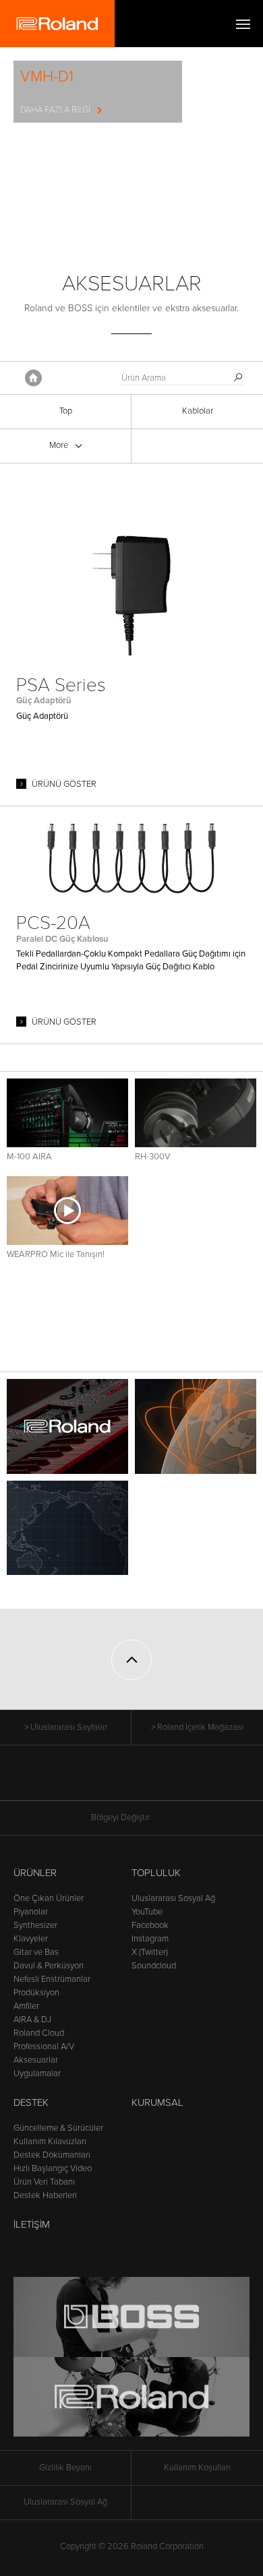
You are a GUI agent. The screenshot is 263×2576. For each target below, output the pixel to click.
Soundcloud (154, 1966)
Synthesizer (35, 1925)
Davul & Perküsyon (49, 1966)
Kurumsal (157, 2102)
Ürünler (35, 1873)
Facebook (150, 1925)
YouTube (147, 1912)
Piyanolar (31, 1912)
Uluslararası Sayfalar (69, 1727)
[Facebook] (81, 1780)
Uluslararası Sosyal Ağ (173, 1898)
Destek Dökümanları (52, 2155)
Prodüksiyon (36, 1993)
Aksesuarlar (36, 2060)
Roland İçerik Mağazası (200, 1727)
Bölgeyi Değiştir (120, 1817)
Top (66, 411)
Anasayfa (33, 378)
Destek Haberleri (45, 2195)
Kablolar (198, 411)
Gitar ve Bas (36, 1952)
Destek (31, 2102)
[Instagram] (157, 1780)
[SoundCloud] (183, 1780)
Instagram (150, 1939)
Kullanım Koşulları (197, 2468)
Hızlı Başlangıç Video (53, 2168)
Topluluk (156, 1873)
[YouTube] (132, 1780)
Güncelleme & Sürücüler (58, 2128)
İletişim (32, 2224)
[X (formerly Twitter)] (106, 1780)
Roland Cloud (39, 2033)
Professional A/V (44, 2047)
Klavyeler (31, 1939)
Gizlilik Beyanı (65, 2468)
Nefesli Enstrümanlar (52, 1979)
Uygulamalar (37, 2073)
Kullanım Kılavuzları (50, 2142)
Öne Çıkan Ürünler (49, 1898)
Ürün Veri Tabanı (44, 2182)
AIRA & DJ (32, 2020)
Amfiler (26, 2006)
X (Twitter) (150, 1952)
